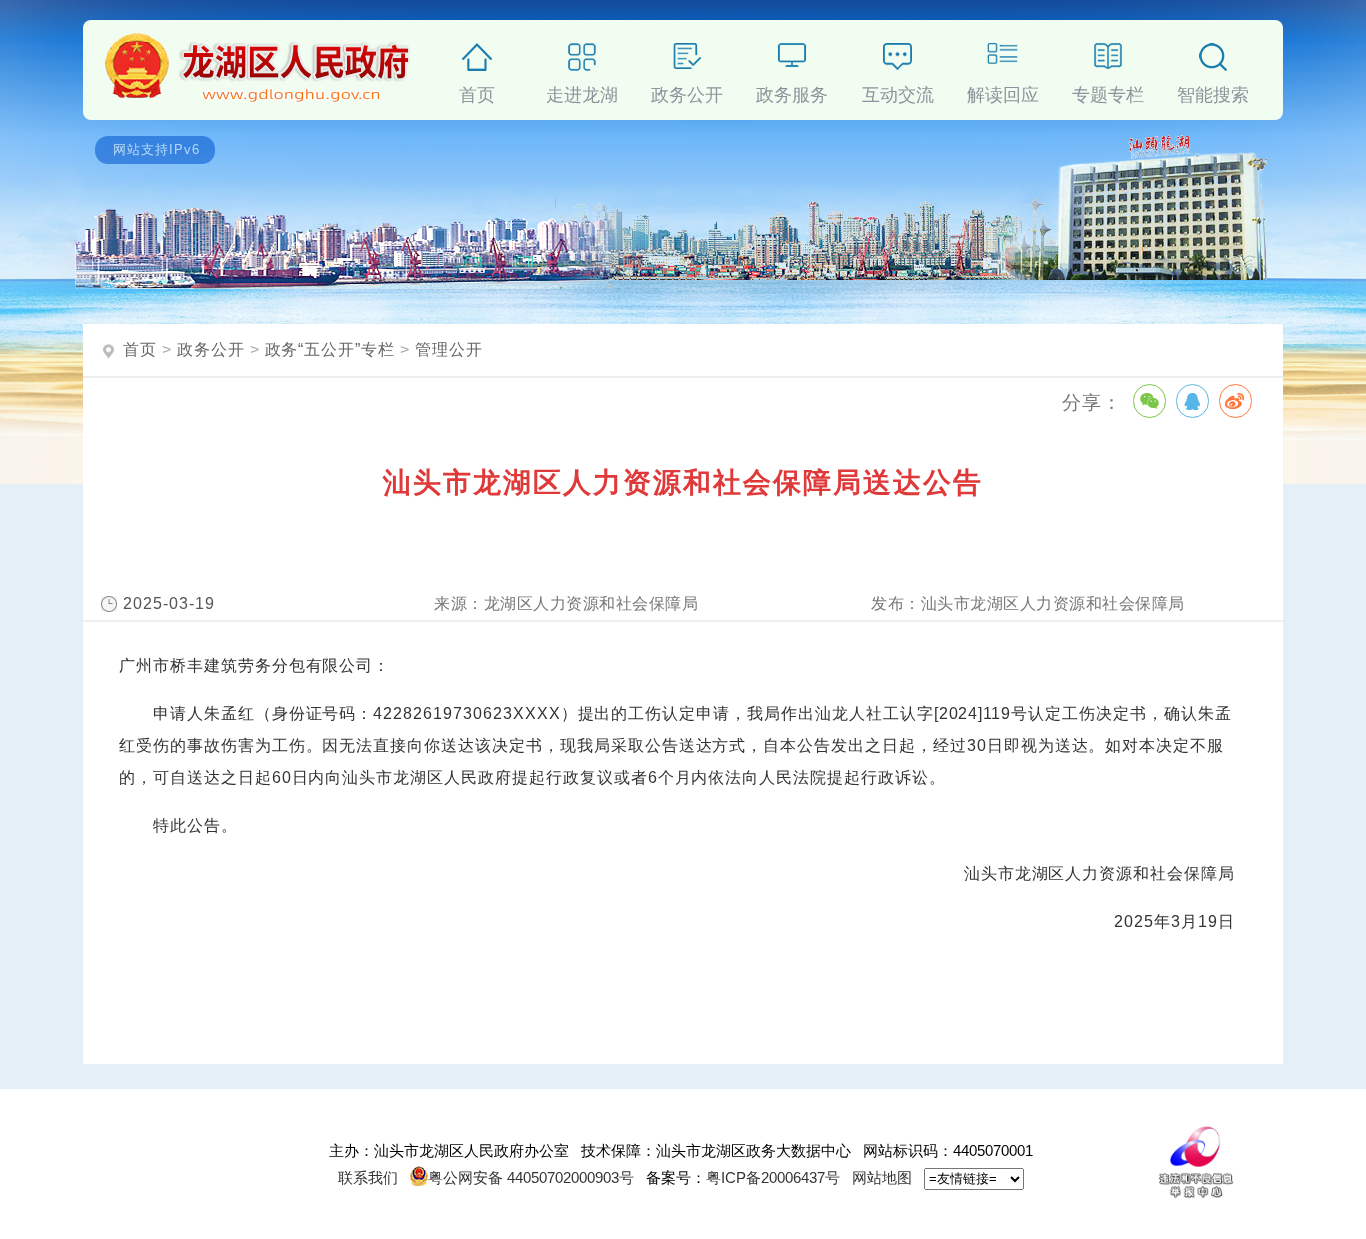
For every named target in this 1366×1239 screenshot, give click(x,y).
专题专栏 (1108, 91)
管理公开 (449, 349)
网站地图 (882, 1177)
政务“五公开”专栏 (330, 349)
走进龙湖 (582, 91)
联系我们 (368, 1177)
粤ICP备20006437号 (773, 1177)
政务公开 (687, 91)
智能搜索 (1213, 91)
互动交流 (898, 91)
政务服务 (792, 91)
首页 (477, 91)
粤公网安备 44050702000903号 (531, 1177)
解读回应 (1003, 91)
